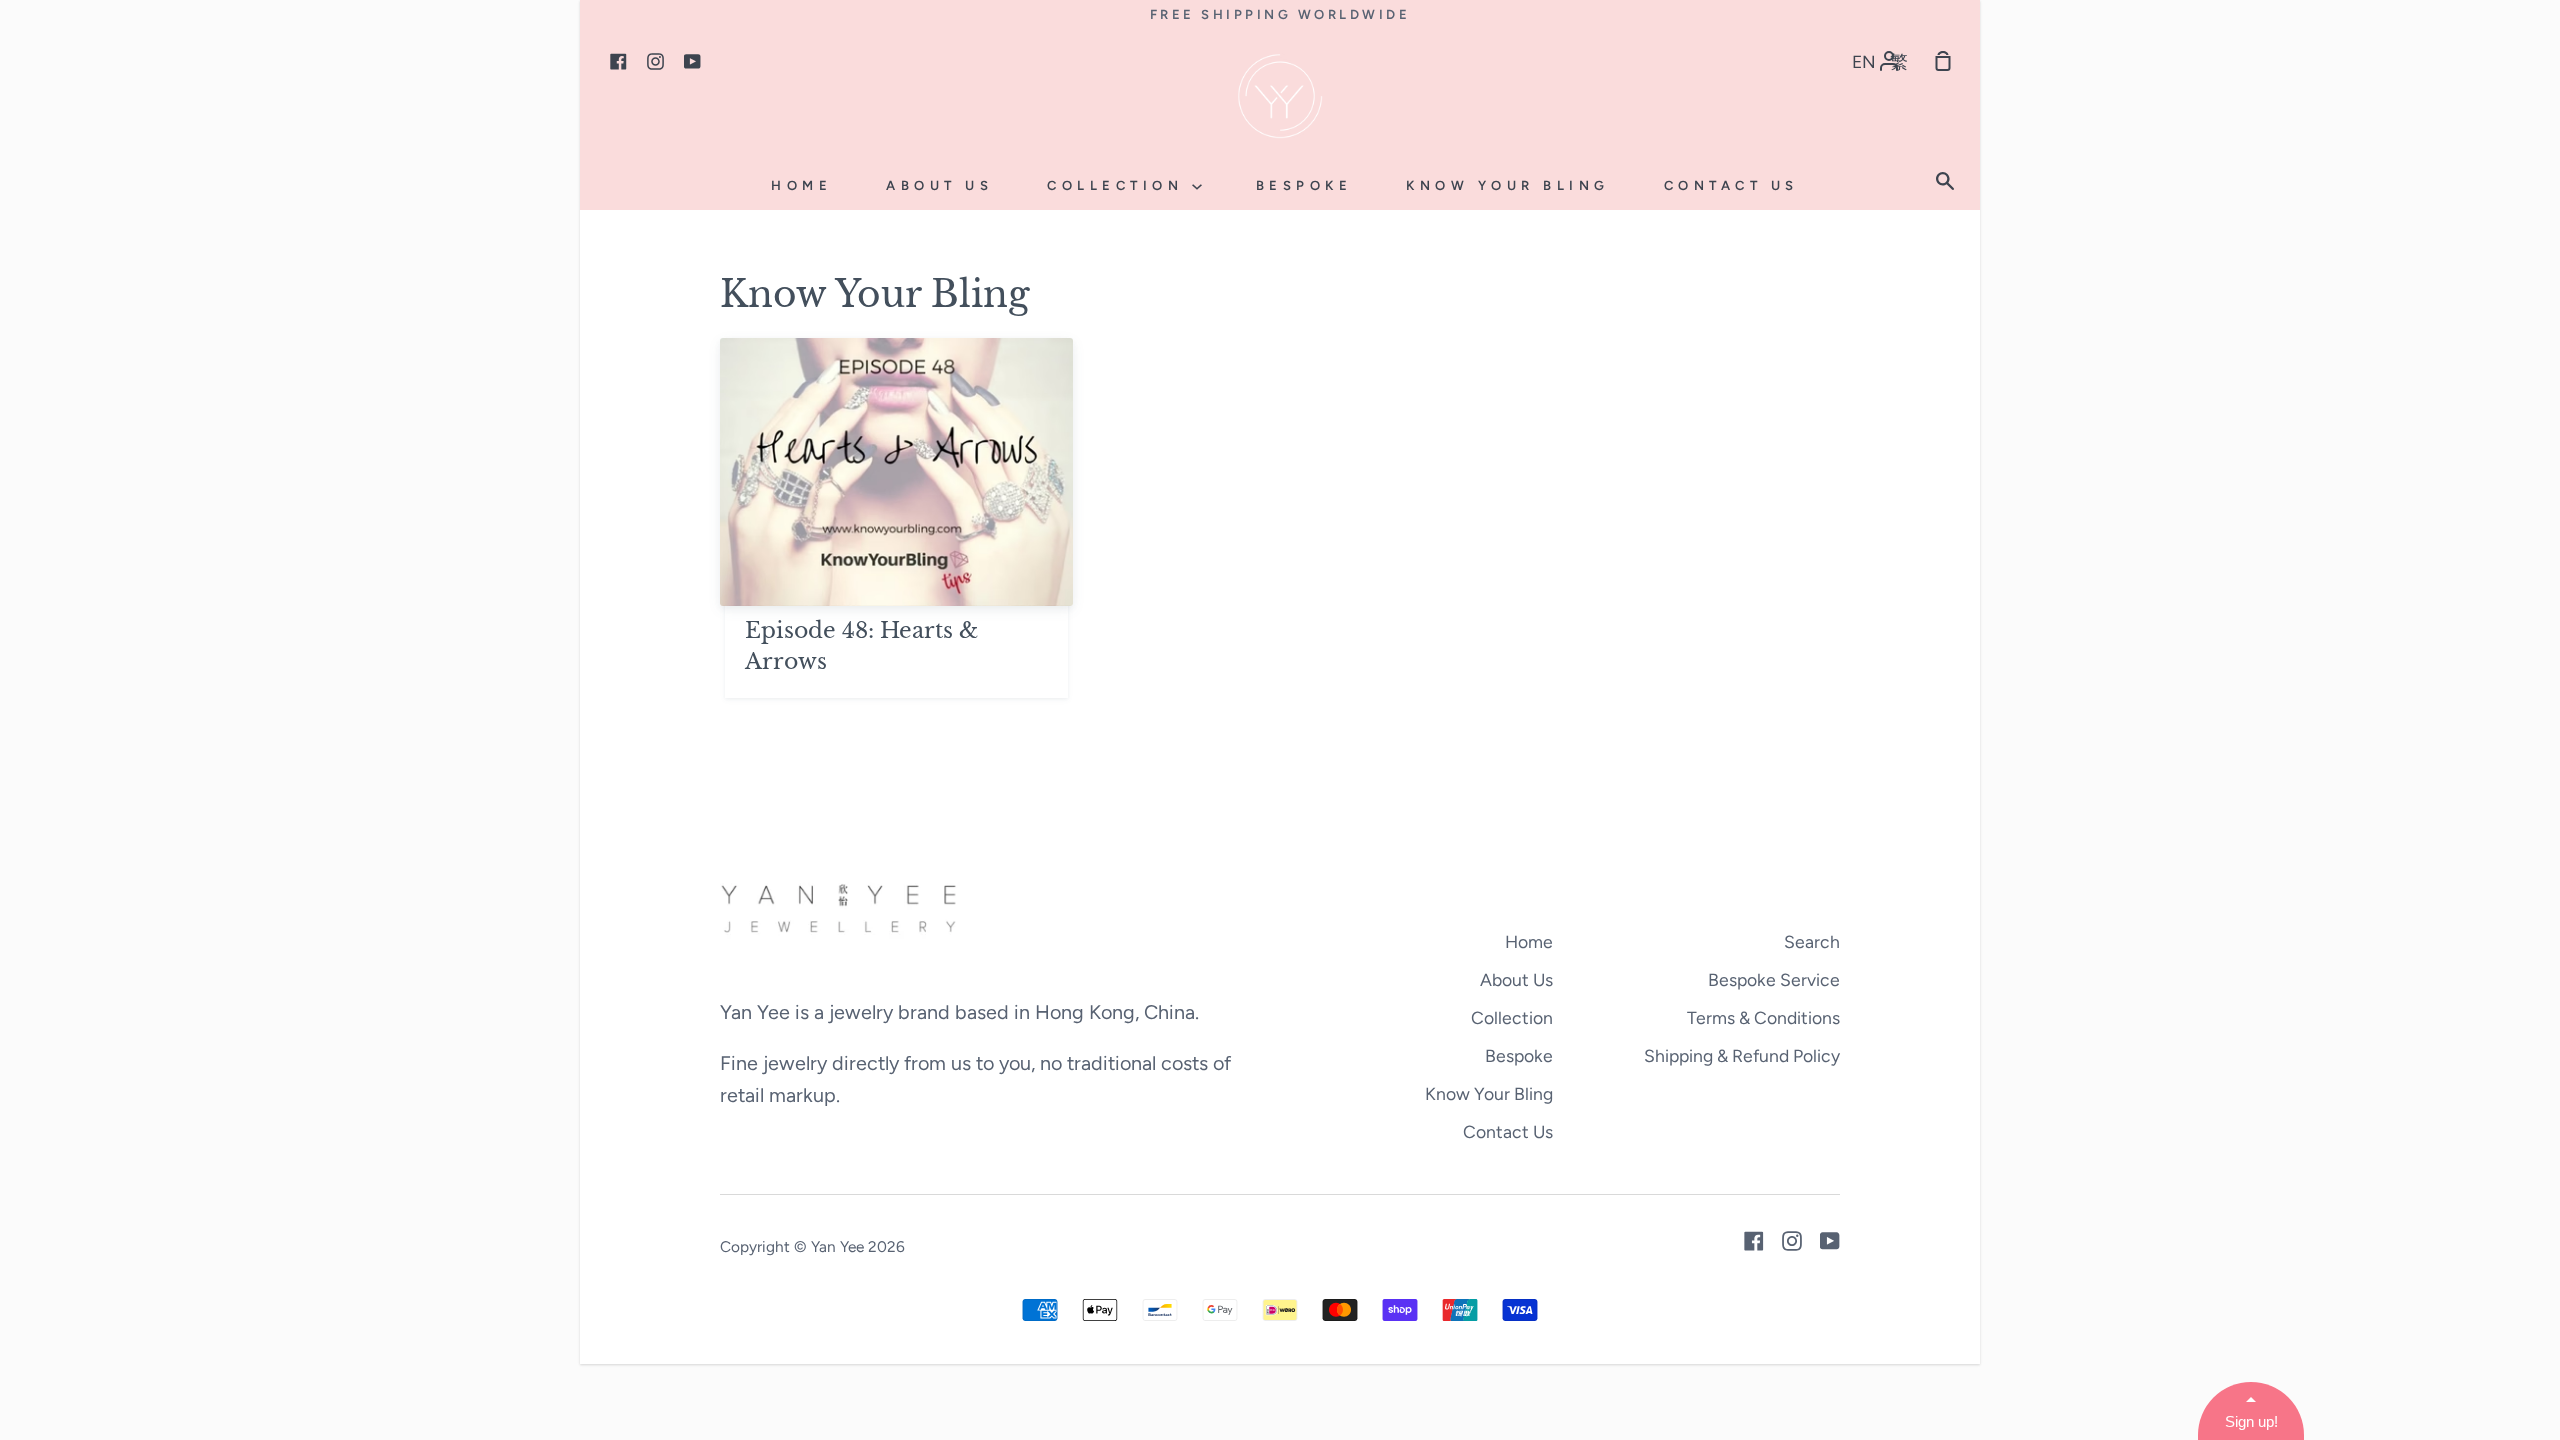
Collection (1119, 185)
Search (1812, 941)
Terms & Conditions (1763, 1017)
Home (801, 185)
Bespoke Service (1774, 979)
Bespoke (1304, 185)
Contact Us (1731, 185)
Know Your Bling (1508, 185)
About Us (939, 185)
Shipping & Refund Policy (1742, 1055)
